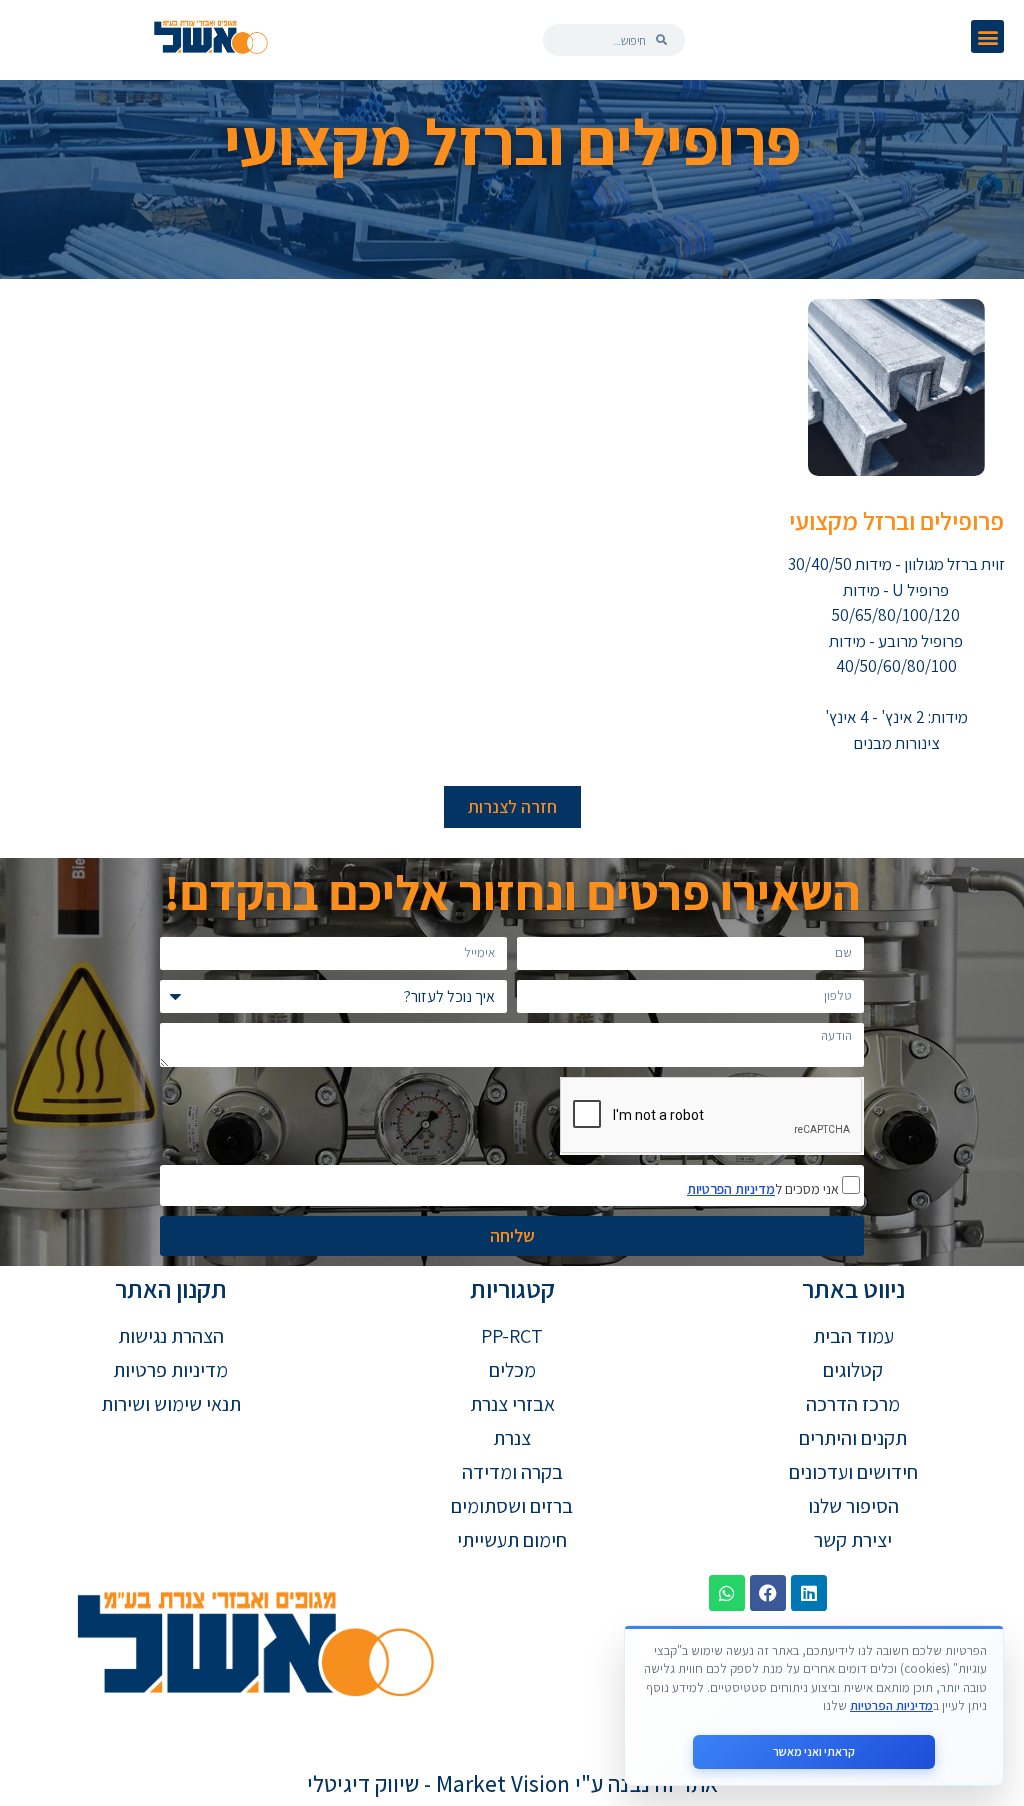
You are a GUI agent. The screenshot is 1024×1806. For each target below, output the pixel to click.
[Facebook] (768, 1593)
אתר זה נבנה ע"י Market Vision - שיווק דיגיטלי (512, 1784)
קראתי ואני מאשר (814, 1751)
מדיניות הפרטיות (731, 1189)
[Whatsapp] (727, 1593)
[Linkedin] (809, 1593)
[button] (987, 36)
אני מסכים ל (764, 1188)
